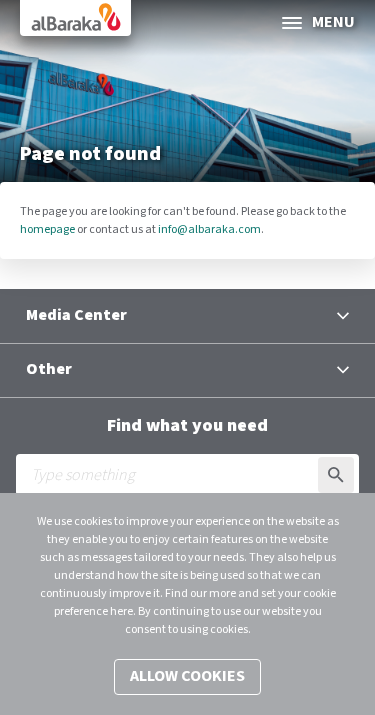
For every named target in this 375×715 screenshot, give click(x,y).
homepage (47, 229)
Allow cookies (187, 676)
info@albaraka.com (209, 229)
